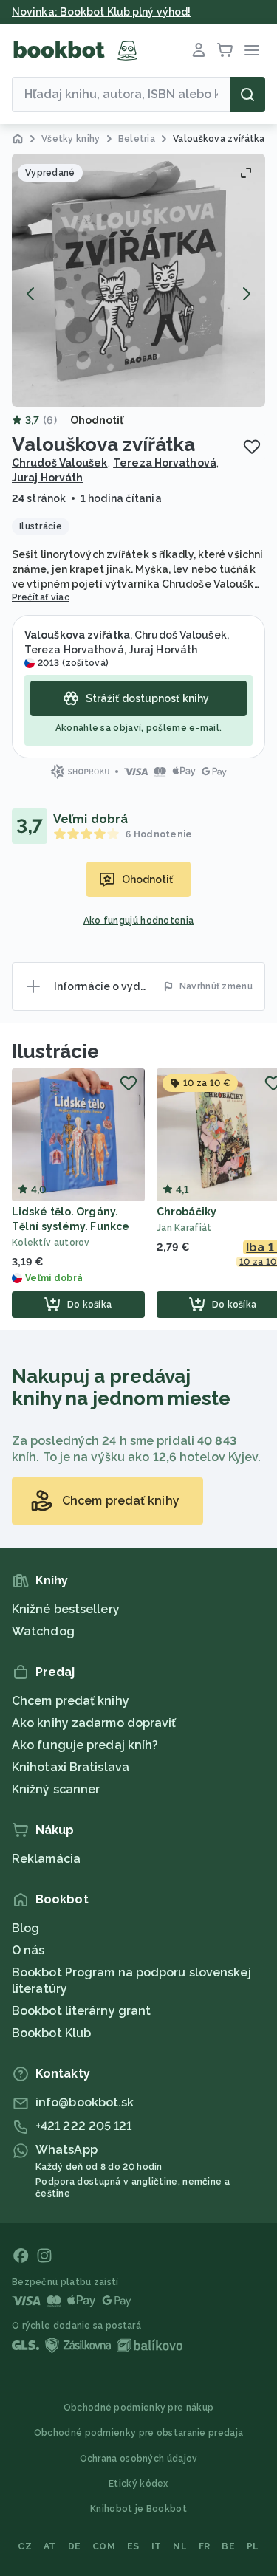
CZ (25, 2546)
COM (104, 2546)
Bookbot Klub (51, 2033)
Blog (25, 1928)
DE (75, 2546)
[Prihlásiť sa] (199, 50)
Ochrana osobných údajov (139, 2459)
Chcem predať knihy (71, 1701)
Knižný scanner (56, 1789)
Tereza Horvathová (165, 463)
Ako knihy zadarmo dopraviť (94, 1723)
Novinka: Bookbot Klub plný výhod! (101, 12)
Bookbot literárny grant (81, 2011)
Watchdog (43, 1631)
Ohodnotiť (97, 420)
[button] (138, 280)
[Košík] (225, 50)
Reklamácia (46, 1859)
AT (50, 2546)
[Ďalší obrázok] (246, 294)
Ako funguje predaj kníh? (85, 1745)
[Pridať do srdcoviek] (252, 447)
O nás (28, 1950)
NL (180, 2546)
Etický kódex (138, 2484)
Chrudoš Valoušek (60, 463)
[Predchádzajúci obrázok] (31, 294)
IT (157, 2546)
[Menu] (252, 50)
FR (205, 2546)
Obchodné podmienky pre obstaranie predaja (138, 2433)
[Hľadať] (247, 95)
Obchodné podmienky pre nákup (138, 2408)
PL (253, 2546)
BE (228, 2546)
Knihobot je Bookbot (138, 2509)
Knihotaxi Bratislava (71, 1767)
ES (133, 2546)
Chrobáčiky (187, 1212)
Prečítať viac (41, 597)
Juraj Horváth (47, 478)
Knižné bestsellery (66, 1609)
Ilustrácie (55, 1051)
